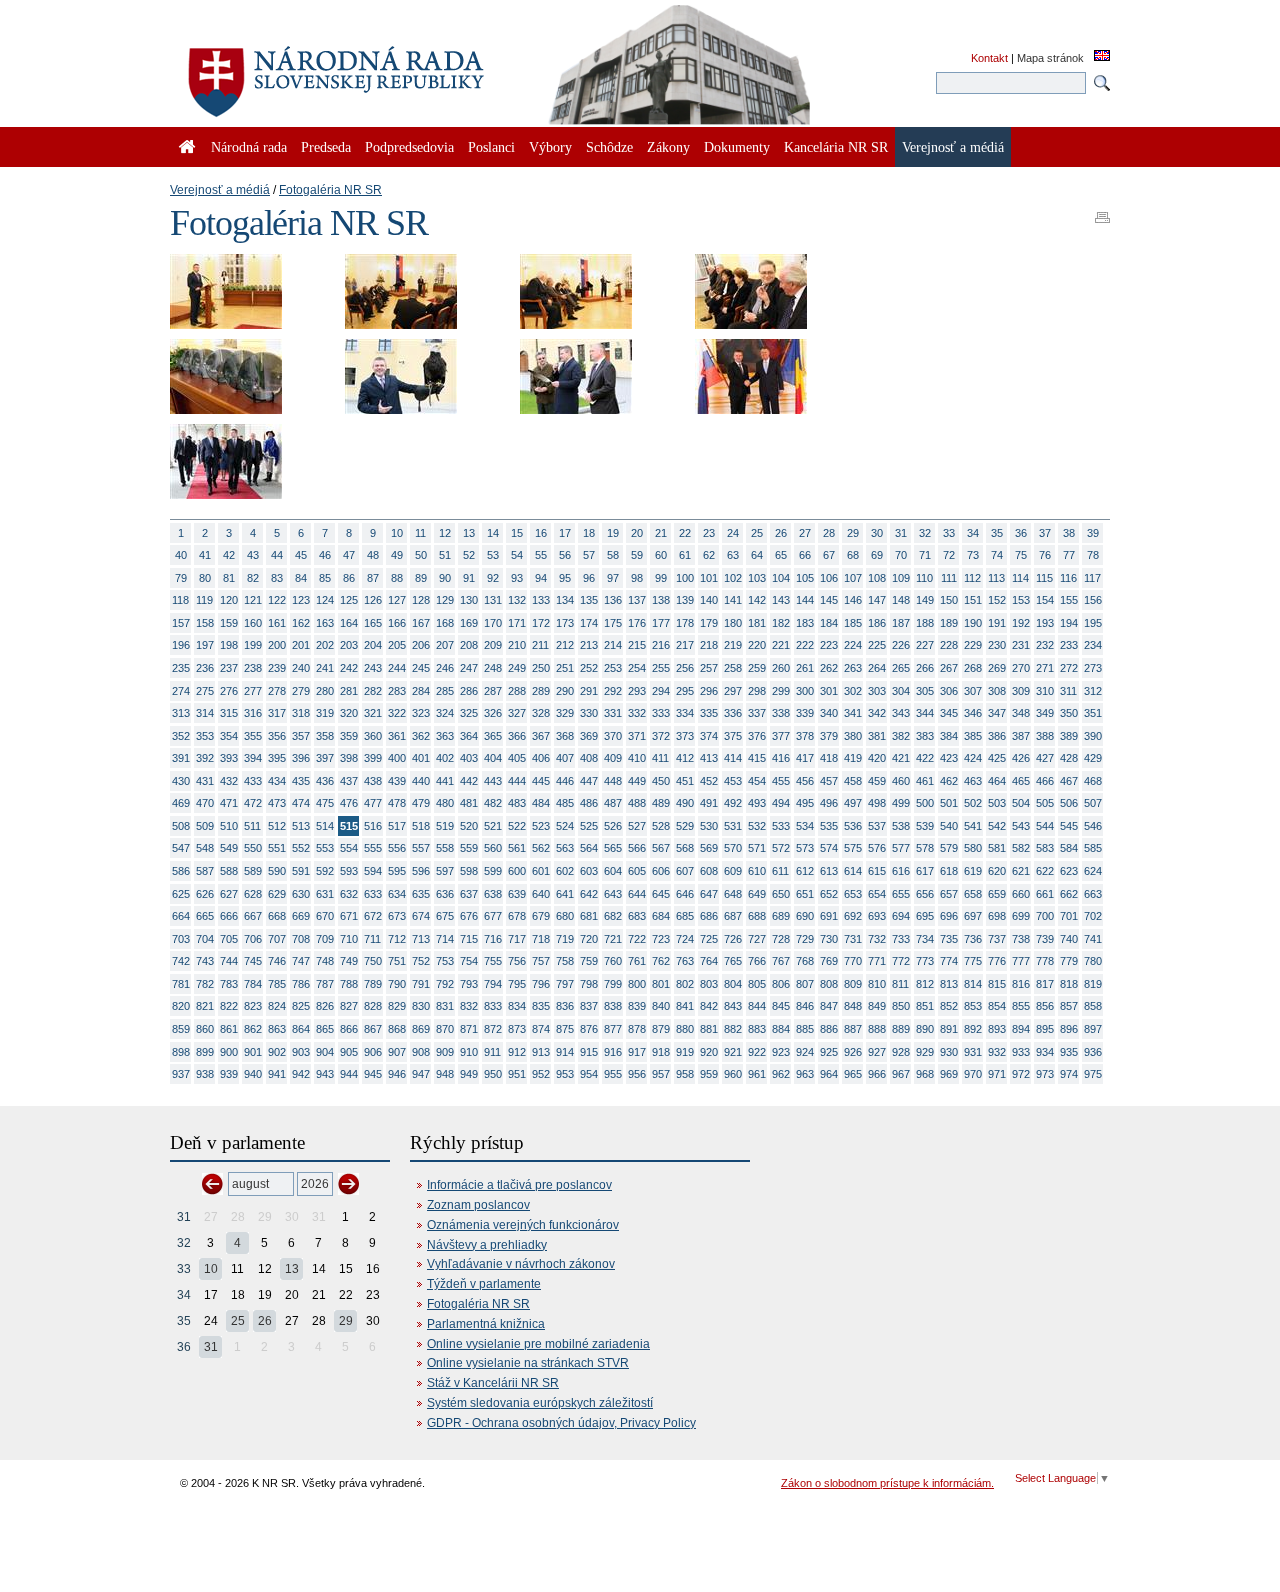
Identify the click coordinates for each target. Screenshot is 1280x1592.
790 (397, 984)
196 (181, 645)
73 (973, 555)
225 (877, 645)
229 (973, 645)
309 (1021, 691)
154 (1045, 600)
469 (181, 803)
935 (1069, 1052)
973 (1045, 1074)
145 (829, 600)
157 (181, 623)
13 (469, 533)
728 (781, 939)
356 (277, 736)
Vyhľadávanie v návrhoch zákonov (521, 1264)
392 (205, 758)
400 (397, 758)
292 (613, 691)
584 (1069, 848)
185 (853, 623)
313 (181, 713)
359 (349, 736)
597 (445, 871)
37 (1045, 533)
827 (349, 1006)
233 (1069, 645)
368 (565, 736)
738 (1021, 939)
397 (325, 758)
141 (733, 600)
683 (637, 916)
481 (469, 803)
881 (709, 1029)
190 (973, 623)
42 (229, 555)
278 (277, 691)
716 (493, 939)
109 (901, 578)
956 (637, 1074)
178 (685, 623)
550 (253, 848)
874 (541, 1029)
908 (421, 1052)
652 (829, 894)
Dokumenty (737, 147)
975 (1093, 1074)
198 (229, 645)
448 (613, 781)
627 (229, 894)
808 (829, 984)
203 (349, 645)
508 (181, 826)
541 (973, 826)
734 (925, 939)
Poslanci (491, 147)
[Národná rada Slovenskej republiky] (400, 70)
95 (565, 578)
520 (469, 826)
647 (709, 894)
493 (757, 803)
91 (469, 578)
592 (325, 871)
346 (973, 713)
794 (493, 984)
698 (997, 916)
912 (517, 1052)
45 (301, 555)
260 (781, 668)
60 (661, 555)
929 (925, 1052)
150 (949, 600)
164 (349, 623)
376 (757, 736)
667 (253, 916)
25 (757, 533)
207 (445, 645)
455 (781, 781)
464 (997, 781)
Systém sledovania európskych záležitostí (540, 1403)
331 (613, 713)
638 (493, 894)
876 (589, 1029)
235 (181, 668)
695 (925, 916)
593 (349, 871)
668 (277, 916)
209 (493, 645)
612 (805, 871)
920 (709, 1052)
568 (685, 848)
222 (805, 645)
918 (661, 1052)
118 (180, 600)
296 (709, 691)
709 (325, 939)
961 (757, 1074)
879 (661, 1029)
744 (229, 961)
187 (901, 623)
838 (613, 1006)
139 (685, 600)
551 (277, 848)
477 (373, 803)
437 (349, 781)
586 (181, 871)
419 (853, 758)
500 (925, 803)
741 (1093, 939)
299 (781, 691)
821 (205, 1006)
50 (421, 555)
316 (253, 713)
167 (421, 623)
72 (949, 555)
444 (517, 781)
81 (229, 578)
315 (229, 713)
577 (901, 848)
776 (997, 961)
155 (1069, 600)
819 (1093, 984)
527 (637, 826)
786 (301, 984)
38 (1069, 533)
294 (661, 691)
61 (685, 555)
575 (853, 848)
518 (421, 826)
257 (709, 668)
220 (757, 645)
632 (349, 894)
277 (253, 691)
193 (1045, 623)
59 (637, 555)
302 (853, 691)
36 (1021, 533)
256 (685, 668)
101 (709, 578)
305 (925, 691)
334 (685, 713)
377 (781, 736)
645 (661, 894)
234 (1093, 645)
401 (421, 758)
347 (997, 713)
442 (469, 781)
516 (373, 826)
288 (517, 691)
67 (829, 555)
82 (253, 578)
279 (301, 691)
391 (181, 758)
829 (397, 1006)
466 (1045, 781)
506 (1069, 803)
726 (733, 939)
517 (397, 826)
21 (661, 533)
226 (901, 645)
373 (685, 736)
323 (421, 713)
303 (877, 691)
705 (229, 939)
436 (325, 781)
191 (997, 623)
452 (709, 781)
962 (781, 1074)
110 (924, 578)
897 (1093, 1029)
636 (445, 894)
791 (421, 984)
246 (445, 668)
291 (589, 691)
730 (829, 939)
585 (1093, 848)
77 (1069, 555)
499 (901, 803)
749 (349, 961)
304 (901, 691)
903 (301, 1052)
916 (613, 1052)
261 (805, 668)
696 (949, 916)
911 (492, 1052)
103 (757, 578)
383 (925, 736)
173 (565, 623)
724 (685, 939)
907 (397, 1052)
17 (565, 533)
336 (733, 713)
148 (901, 600)
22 (685, 533)
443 (493, 781)
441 (445, 781)
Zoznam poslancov (478, 1205)
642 (589, 894)
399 (373, 758)
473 (277, 803)
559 (469, 848)
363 (445, 736)
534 (805, 826)
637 (469, 894)
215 (637, 645)
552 (301, 848)
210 (517, 645)
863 (277, 1029)
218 (709, 645)
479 (421, 803)
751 (397, 961)
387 (1021, 736)
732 (877, 939)
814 (973, 984)
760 (613, 961)
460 (901, 781)
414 (733, 758)
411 (660, 758)
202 (325, 645)
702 (1093, 916)
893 (997, 1029)
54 (517, 555)
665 (205, 916)
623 (1069, 871)
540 (949, 826)
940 (253, 1074)
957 (661, 1074)
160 (253, 623)
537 (877, 826)
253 (613, 668)
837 (589, 1006)
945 (373, 1074)
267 (949, 668)
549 (229, 848)
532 (757, 826)
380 (853, 736)
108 (877, 578)
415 (757, 758)
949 (469, 1074)
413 (709, 758)
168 (445, 623)
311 (1068, 691)
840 (661, 1006)
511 (252, 826)
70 (901, 555)
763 (685, 961)
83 (277, 578)
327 (517, 713)
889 (901, 1029)
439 (397, 781)
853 (973, 1006)
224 (853, 645)
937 (181, 1074)
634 (397, 894)
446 (565, 781)
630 (301, 894)
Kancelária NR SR (836, 147)
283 (397, 691)
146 (853, 600)
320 (349, 713)
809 (853, 984)
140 (709, 600)
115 (1044, 578)
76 (1045, 555)
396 (301, 758)
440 (421, 781)
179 (709, 623)
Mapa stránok (1050, 58)
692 (853, 916)
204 (373, 645)
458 (853, 781)
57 (589, 555)
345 (949, 713)
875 (565, 1029)
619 (973, 871)
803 (709, 984)
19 (613, 533)
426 (1021, 758)
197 (205, 645)
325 (469, 713)
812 (925, 984)
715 (469, 939)
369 (589, 736)
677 (493, 916)
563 (565, 848)
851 (925, 1006)
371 (637, 736)
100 (685, 578)
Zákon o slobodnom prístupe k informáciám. (887, 1483)
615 (877, 871)
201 (301, 645)
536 (853, 826)
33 (949, 533)
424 (973, 758)
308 (997, 691)
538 (901, 826)
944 (349, 1074)
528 (661, 826)
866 (349, 1029)
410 (637, 758)
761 (637, 961)
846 (805, 1006)
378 (805, 736)
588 (229, 871)
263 (853, 668)
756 (517, 961)
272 (1069, 668)
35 (997, 533)
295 (685, 691)
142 (757, 600)
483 (517, 803)
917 (637, 1052)
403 (469, 758)
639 (517, 894)
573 (805, 848)
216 (661, 645)
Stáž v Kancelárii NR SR (493, 1383)
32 (925, 533)
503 (997, 803)
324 (445, 713)
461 (925, 781)
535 (829, 826)
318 (301, 713)
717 (517, 939)
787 (325, 984)
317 (277, 713)
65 (781, 555)
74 (997, 555)
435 (301, 781)
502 (973, 803)
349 (1045, 713)
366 (517, 736)
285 (445, 691)
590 (277, 871)
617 (925, 871)
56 (565, 555)
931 (973, 1052)
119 (204, 600)
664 (181, 916)
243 (373, 668)
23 (709, 533)
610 (757, 871)
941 (277, 1074)
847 (829, 1006)
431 (205, 781)
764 (709, 961)
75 (1021, 555)
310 (1045, 691)
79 (181, 578)
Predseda (326, 147)
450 (661, 781)
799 (613, 984)
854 (997, 1006)
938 (205, 1074)
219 (733, 645)
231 (1021, 645)
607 (685, 871)
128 (421, 600)
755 (493, 961)
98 (637, 578)
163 (325, 623)
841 (685, 1006)
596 (421, 871)
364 (469, 736)
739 (1045, 939)
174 (589, 623)
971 (997, 1074)
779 (1069, 961)
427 (1045, 758)
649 (757, 894)
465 (1021, 781)
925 (829, 1052)
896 (1069, 1029)
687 (733, 916)
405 (517, 758)
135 (589, 600)
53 (493, 555)
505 (1045, 803)
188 (925, 623)
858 (1093, 1006)
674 (421, 916)
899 (205, 1052)
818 (1069, 984)
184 (829, 623)
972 (1021, 1074)
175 (613, 623)
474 (301, 803)
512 (277, 826)
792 (445, 984)
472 (253, 803)
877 (613, 1029)
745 (253, 961)
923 (781, 1052)
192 (1021, 623)
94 (541, 578)
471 (229, 803)
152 (997, 600)
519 (445, 826)
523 (541, 826)
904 (325, 1052)
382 (901, 736)
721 (613, 939)
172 (541, 623)
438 (373, 781)
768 (805, 961)
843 (733, 1006)
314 (205, 713)
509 (205, 826)
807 (805, 984)
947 (421, 1074)
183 (805, 623)
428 (1069, 758)
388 (1045, 736)
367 (541, 736)
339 (805, 713)
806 (781, 984)
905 (349, 1052)
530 (709, 826)
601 (541, 871)
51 (445, 555)
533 (781, 826)
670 (325, 916)
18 (589, 533)
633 (373, 894)
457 (829, 781)
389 (1069, 736)
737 (997, 939)
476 (349, 803)
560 (493, 848)
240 (301, 668)
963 (805, 1074)
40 (181, 555)
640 (541, 894)
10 (397, 533)
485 (565, 803)
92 (493, 578)
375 (733, 736)
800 (637, 984)
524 (565, 826)
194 (1069, 623)
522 (517, 826)
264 (877, 668)
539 (925, 826)
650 (781, 894)
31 (901, 533)
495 (805, 803)
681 (589, 916)
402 (445, 758)
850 (901, 1006)
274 (181, 691)
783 (229, 984)
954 (589, 1074)
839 (637, 1006)
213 (589, 645)
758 (565, 961)
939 (229, 1074)
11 (420, 533)
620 (997, 871)
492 (733, 803)
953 (565, 1074)
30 (877, 533)
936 (1093, 1052)
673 (397, 916)
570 (733, 848)
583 (1045, 848)
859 (181, 1029)
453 (733, 781)
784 (253, 984)
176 (637, 623)
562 (541, 848)
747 (301, 961)
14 (493, 533)
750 (373, 961)
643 (613, 894)
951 (517, 1074)
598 (469, 871)
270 (1021, 668)
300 (805, 691)
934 (1045, 1052)
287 (493, 691)
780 (1093, 961)
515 (349, 826)
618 (949, 871)
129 (445, 600)
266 (925, 668)
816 (1021, 984)
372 (661, 736)
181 (757, 623)
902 (277, 1052)
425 (997, 758)
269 (997, 668)
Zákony (668, 147)
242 (349, 668)
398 (349, 758)
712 (397, 939)
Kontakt (989, 58)
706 (253, 939)
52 (469, 555)
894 (1021, 1029)
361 (397, 736)
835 (541, 1006)
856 (1045, 1006)
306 (949, 691)
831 (445, 1006)
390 (1093, 736)
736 (973, 939)
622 (1045, 871)
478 (397, 803)
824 (277, 1006)
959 (709, 1074)
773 (925, 961)
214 (613, 645)
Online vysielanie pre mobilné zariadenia (538, 1344)
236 (205, 668)
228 (949, 645)
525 (589, 826)
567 (661, 848)
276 (229, 691)
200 (277, 645)
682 (613, 916)
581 (997, 848)
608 (709, 871)
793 (469, 984)
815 (997, 984)
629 (277, 894)
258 (733, 668)
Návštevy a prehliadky (487, 1245)
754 (469, 961)
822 (229, 1006)
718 (541, 939)
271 (1045, 668)
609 (733, 871)
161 (277, 623)
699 (1021, 916)
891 (949, 1029)
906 (373, 1052)
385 (973, 736)
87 (373, 578)
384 (949, 736)
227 (925, 645)
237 (229, 668)
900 (229, 1052)
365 (493, 736)
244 (397, 668)
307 (973, 691)
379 (829, 736)
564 (589, 848)
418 (829, 758)
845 (781, 1006)
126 (373, 600)
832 (469, 1006)
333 (661, 713)
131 (493, 600)
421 (901, 758)
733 (901, 939)
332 (637, 713)
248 (493, 668)
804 (733, 984)
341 (853, 713)
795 (517, 984)
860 (205, 1029)
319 (325, 713)
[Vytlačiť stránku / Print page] (1102, 211)
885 (805, 1029)
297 (733, 691)
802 (685, 984)
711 (372, 939)
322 (397, 713)
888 (877, 1029)
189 (949, 623)
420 (877, 758)
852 (949, 1006)
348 (1021, 713)
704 (205, 939)
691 (829, 916)
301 (829, 691)
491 (709, 803)
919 (685, 1052)
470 (205, 803)
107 (853, 578)
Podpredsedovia (409, 147)
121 (253, 600)
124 (325, 600)
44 (277, 555)
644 (637, 894)
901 (253, 1052)
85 (325, 578)
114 (1020, 578)
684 (661, 916)
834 (517, 1006)
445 (541, 781)
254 (637, 668)
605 (637, 871)
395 (277, 758)
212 (565, 645)
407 (565, 758)
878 (637, 1029)
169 (469, 623)
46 (325, 555)
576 (877, 848)
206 (421, 645)
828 (373, 1006)
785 (277, 984)
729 (805, 939)
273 (1093, 668)
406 (541, 758)
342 (877, 713)
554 (349, 848)
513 (301, 826)
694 (901, 916)
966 (877, 1074)
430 (181, 781)
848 (853, 1006)
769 (829, 961)
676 (469, 916)
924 (805, 1052)
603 (589, 871)
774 (949, 961)
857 (1069, 1006)
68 (853, 555)
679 (541, 916)
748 (325, 961)
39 (1093, 533)
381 (877, 736)
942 (301, 1074)
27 (805, 533)
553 (325, 848)
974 (1069, 1074)
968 (925, 1074)
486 (589, 803)
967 (901, 1074)
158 (205, 623)
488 (637, 803)
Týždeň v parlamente (484, 1284)
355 (253, 736)
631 (325, 894)
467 (1069, 781)
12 (445, 533)
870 (445, 1029)
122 (277, 600)
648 (733, 894)
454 (757, 781)
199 (253, 645)
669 (301, 916)
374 (709, 736)
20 (637, 533)
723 (661, 939)
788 (349, 984)
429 (1093, 758)
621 (1021, 871)
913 (541, 1052)
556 (397, 848)
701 (1069, 916)
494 (781, 803)
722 (637, 939)
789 (373, 984)
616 (901, 871)
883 (757, 1029)
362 (421, 736)
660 (1021, 894)
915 (589, 1052)
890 (925, 1029)
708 (301, 939)
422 (925, 758)
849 (877, 1006)
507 (1093, 803)
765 (733, 961)
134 (565, 600)
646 (685, 894)
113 (996, 578)
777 (1021, 961)
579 (949, 848)
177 (661, 623)
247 (469, 668)
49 (397, 555)
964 (829, 1074)
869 (421, 1029)
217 (685, 645)
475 (325, 803)
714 (445, 939)
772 (901, 961)
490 (685, 803)
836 (565, 1006)
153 (1021, 600)
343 (901, 713)
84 (301, 578)
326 (493, 713)
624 (1093, 871)
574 (829, 848)
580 (973, 848)
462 (949, 781)
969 (949, 1074)
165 (373, 623)
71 (925, 555)
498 (877, 803)
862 (253, 1029)
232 (1045, 645)
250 (541, 668)
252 (589, 668)
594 (373, 871)
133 (541, 600)
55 (541, 555)
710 (349, 939)
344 (925, 713)
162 (301, 623)
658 (973, 894)
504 (1021, 803)
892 (973, 1029)
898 (181, 1052)
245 (421, 668)
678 (517, 916)
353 (205, 736)
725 (709, 939)
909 (445, 1052)
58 (613, 555)
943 (325, 1074)
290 (565, 691)
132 (517, 600)
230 (997, 645)
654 (877, 894)
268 (973, 668)
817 (1045, 984)
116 (1068, 578)
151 (973, 600)
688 (757, 916)
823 (253, 1006)
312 (1093, 691)
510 (229, 826)
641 (565, 894)
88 (397, 578)
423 (949, 758)
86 (349, 578)
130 (469, 600)
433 (253, 781)
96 (589, 578)
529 (685, 826)
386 (997, 736)
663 (1093, 894)
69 (877, 555)
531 (733, 826)
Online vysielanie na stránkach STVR (528, 1363)
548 (205, 848)
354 (229, 736)
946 (397, 1074)
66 (805, 555)
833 (493, 1006)
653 (853, 894)
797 (565, 984)
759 (589, 961)
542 (997, 826)
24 (733, 533)
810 (877, 984)
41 (205, 555)
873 (517, 1029)
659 (997, 894)
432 (229, 781)
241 (325, 668)
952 (541, 1074)
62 (709, 555)
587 (205, 871)
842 (709, 1006)
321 (373, 713)
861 (229, 1029)
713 (421, 939)
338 (781, 713)
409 (613, 758)
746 (277, 961)
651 (805, 894)
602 (565, 871)
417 (805, 758)
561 (517, 848)
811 (900, 984)
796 (541, 984)
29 (853, 533)
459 (877, 781)
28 (829, 533)
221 (781, 645)
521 (493, 826)
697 (973, 916)
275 (205, 691)
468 (1093, 781)
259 (757, 668)
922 (757, 1052)
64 (757, 555)
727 (757, 939)
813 (949, 984)
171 (517, 623)
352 (181, 736)
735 (949, 939)
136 (613, 600)
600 (517, 871)
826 (325, 1006)
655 (901, 894)
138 (661, 600)
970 (973, 1074)
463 (973, 781)
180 (733, 623)
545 (1069, 826)
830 (421, 1006)
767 (781, 961)
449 (637, 781)
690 (805, 916)
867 (373, 1029)
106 (829, 578)
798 (589, 984)
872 (493, 1029)
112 (972, 578)
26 (781, 533)
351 (1093, 713)
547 (181, 848)
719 (565, 939)
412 (685, 758)
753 (445, 961)
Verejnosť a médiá (220, 190)
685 (685, 916)
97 (613, 578)
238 (253, 668)
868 (397, 1029)
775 (973, 961)
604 (613, 871)
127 (397, 600)
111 (949, 578)
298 (757, 691)
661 (1045, 894)
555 (373, 848)
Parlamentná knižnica (486, 1324)
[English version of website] (1102, 57)
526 (613, 826)
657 (949, 894)
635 (421, 894)
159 (229, 623)
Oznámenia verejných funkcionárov (523, 1225)
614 (853, 871)
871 (469, 1029)
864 (301, 1029)
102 (733, 578)
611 (780, 871)
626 (205, 894)
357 (301, 736)
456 (805, 781)
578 (925, 848)
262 (829, 668)
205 (397, 645)
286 (469, 691)
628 (253, 894)
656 (925, 894)
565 (613, 848)
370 (613, 736)
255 (661, 668)
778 (1045, 961)
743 (205, 961)
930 (949, 1052)
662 (1069, 894)
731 (853, 939)
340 (829, 713)
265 (901, 668)
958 (685, 1074)
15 (517, 533)
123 (301, 600)
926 (853, 1052)
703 (181, 939)
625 (181, 894)
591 (301, 871)
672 (373, 916)
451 (685, 781)
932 (997, 1052)
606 (661, 871)
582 (1021, 848)
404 (493, 758)
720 (589, 939)
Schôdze (609, 147)
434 (277, 781)
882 (733, 1029)
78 (1093, 555)
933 (1021, 1052)
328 (541, 713)
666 (229, 916)
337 (757, 713)
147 (877, 600)
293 (637, 691)
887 (853, 1029)
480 (445, 803)
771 (877, 961)
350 (1069, 713)
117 (1092, 578)
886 (829, 1029)
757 (541, 961)
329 (565, 713)
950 (493, 1074)
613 (829, 871)
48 (373, 555)
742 (181, 961)
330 (589, 713)
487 (613, 803)
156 (1093, 600)
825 (301, 1006)
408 (589, 758)
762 (661, 961)
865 (325, 1029)
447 (589, 781)
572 (781, 848)
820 (181, 1006)
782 (205, 984)
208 (469, 645)
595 (397, 871)
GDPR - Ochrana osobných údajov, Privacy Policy (561, 1423)
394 (253, 758)
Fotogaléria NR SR (330, 190)
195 (1093, 623)
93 (517, 578)
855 (1021, 1006)
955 (613, 1074)
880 (685, 1029)
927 (877, 1052)
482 (493, 803)
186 (877, 623)
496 (829, 803)
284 (421, 691)
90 (445, 578)
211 (540, 645)
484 (541, 803)
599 (493, 871)
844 (757, 1006)
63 (733, 555)
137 (637, 600)
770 (853, 961)
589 (253, 871)
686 (709, 916)
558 (445, 848)
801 (661, 984)
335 (709, 713)
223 (829, 645)
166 (397, 623)
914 (565, 1052)
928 (901, 1052)
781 (181, 984)
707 (277, 939)
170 (493, 623)
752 (421, 961)
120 (229, 600)
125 (349, 600)
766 (757, 961)
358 (325, 736)
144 (805, 600)
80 (205, 578)
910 (469, 1052)
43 (253, 555)
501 (949, 803)
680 (565, 916)
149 (925, 600)
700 (1045, 916)
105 (805, 578)
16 (541, 533)
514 (325, 826)
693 (877, 916)
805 (757, 984)
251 (565, 668)
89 (421, 578)
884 (781, 1029)
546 (1093, 826)
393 (229, 758)
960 (733, 1074)
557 (421, 848)
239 (277, 668)
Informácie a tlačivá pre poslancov (519, 1185)
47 (349, 555)
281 (349, 691)
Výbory (550, 147)
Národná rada (249, 147)
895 (1045, 1029)
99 (661, 578)
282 (373, 691)
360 (373, 736)
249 (517, 668)
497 (853, 803)
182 (781, 623)
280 (325, 691)
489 (661, 803)
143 (781, 600)
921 (733, 1052)
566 (637, 848)
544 (1045, 826)
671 (349, 916)
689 (781, 916)
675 (445, 916)
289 (541, 691)
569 (709, 848)
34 (973, 533)
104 (781, 578)
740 (1069, 939)
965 (853, 1074)
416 (781, 758)
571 (757, 848)
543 (1021, 826)
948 (445, 1074)
